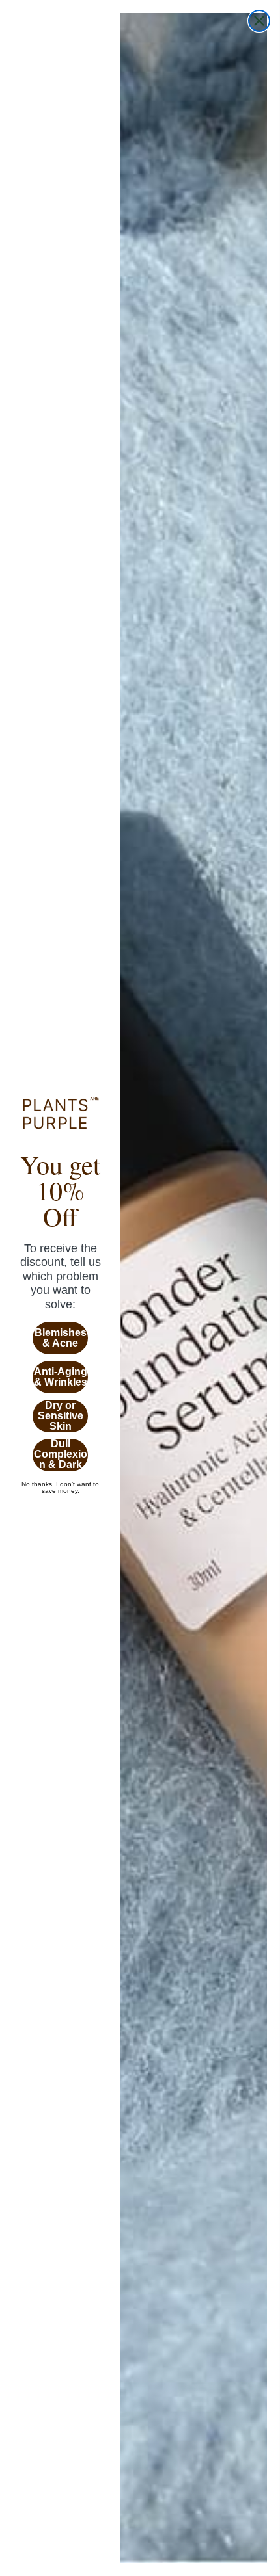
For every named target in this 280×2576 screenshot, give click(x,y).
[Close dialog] (259, 21)
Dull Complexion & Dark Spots (61, 1455)
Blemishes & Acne (61, 1338)
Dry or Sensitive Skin (61, 1416)
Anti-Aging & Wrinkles (61, 1377)
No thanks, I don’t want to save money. (60, 1484)
